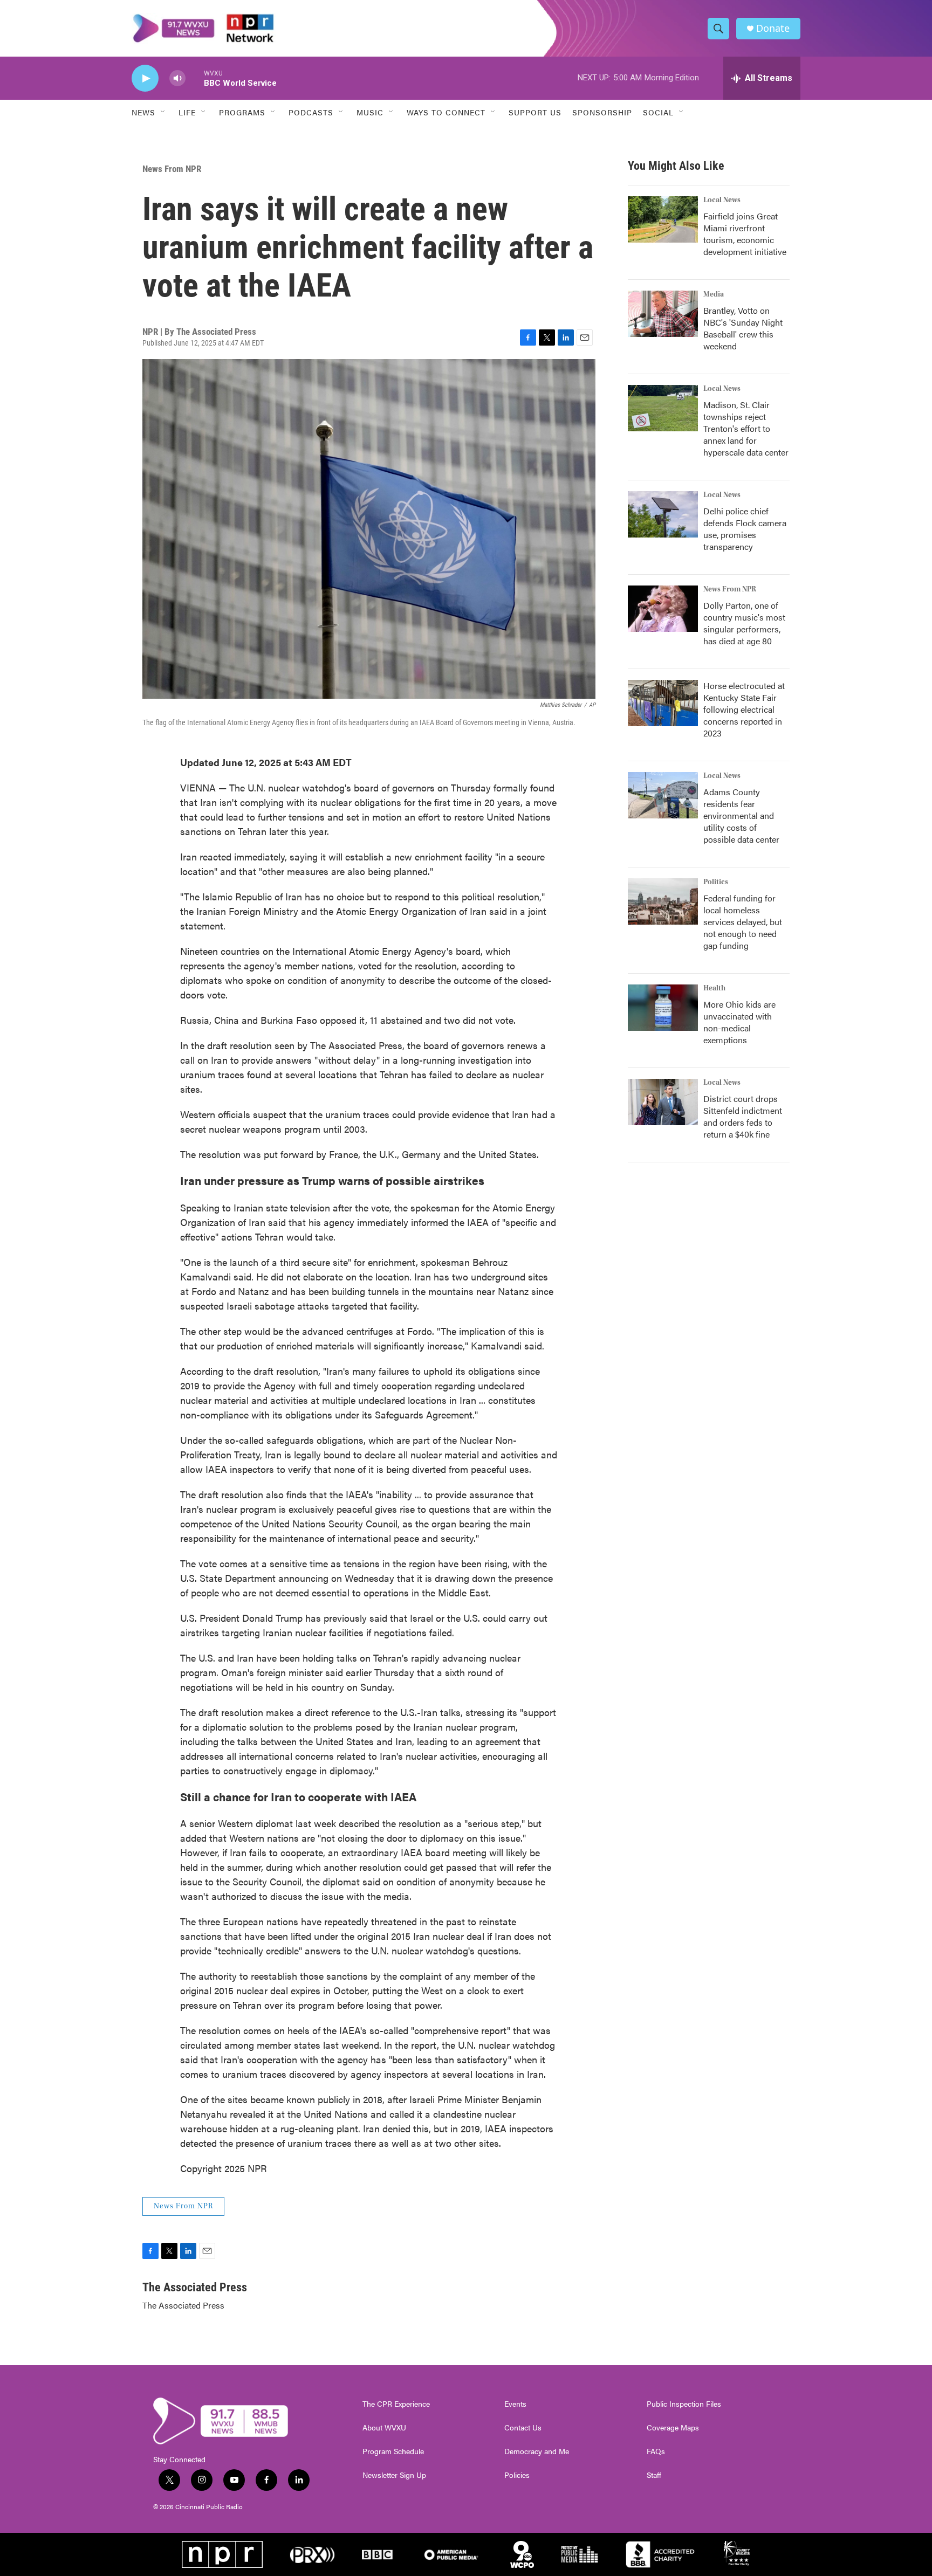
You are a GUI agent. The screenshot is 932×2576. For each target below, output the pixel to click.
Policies (517, 2475)
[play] (145, 78)
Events (515, 2404)
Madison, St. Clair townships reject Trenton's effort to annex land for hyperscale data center (746, 428)
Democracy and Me (537, 2451)
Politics (716, 882)
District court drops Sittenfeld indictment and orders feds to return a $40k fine (743, 1116)
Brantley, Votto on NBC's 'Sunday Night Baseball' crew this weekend (743, 328)
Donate (773, 28)
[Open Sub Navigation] (163, 112)
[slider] (195, 78)
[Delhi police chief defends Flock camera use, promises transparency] (663, 514)
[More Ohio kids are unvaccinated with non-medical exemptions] (663, 1008)
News (143, 112)
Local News (722, 200)
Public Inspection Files (684, 2404)
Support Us (535, 112)
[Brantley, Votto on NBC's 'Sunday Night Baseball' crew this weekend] (663, 314)
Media (714, 294)
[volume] (177, 78)
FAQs (656, 2451)
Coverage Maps (673, 2428)
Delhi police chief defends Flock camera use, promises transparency (745, 529)
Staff (654, 2475)
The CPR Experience (396, 2404)
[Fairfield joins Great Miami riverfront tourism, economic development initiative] (663, 219)
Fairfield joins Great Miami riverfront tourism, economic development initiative (745, 234)
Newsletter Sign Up (394, 2475)
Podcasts (311, 112)
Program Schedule (393, 2451)
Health (714, 988)
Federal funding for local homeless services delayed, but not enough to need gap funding (743, 922)
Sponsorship (602, 112)
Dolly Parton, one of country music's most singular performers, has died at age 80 (744, 623)
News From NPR (172, 169)
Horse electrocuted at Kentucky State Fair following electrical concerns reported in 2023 (744, 709)
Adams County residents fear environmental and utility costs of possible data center (741, 815)
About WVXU (384, 2428)
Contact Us (523, 2428)
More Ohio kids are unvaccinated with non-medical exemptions (739, 1022)
